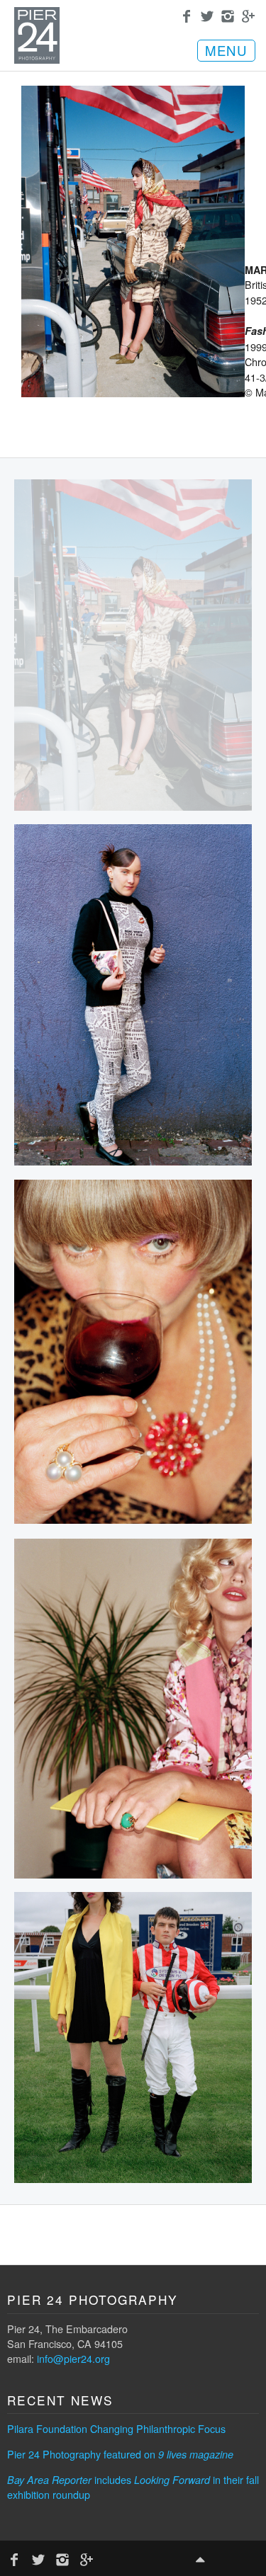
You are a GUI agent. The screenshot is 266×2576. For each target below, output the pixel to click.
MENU (226, 50)
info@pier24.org (73, 2358)
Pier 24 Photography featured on (120, 2454)
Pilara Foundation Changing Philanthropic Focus (116, 2428)
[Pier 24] (37, 59)
